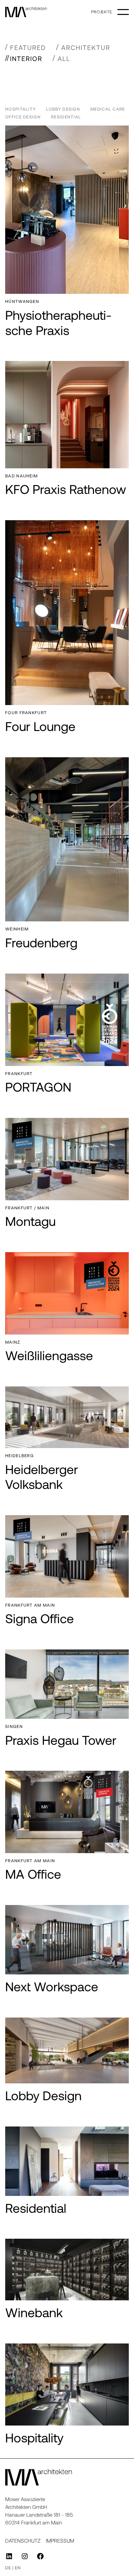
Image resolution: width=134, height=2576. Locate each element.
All (64, 58)
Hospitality (20, 109)
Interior (26, 58)
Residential (66, 117)
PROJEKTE (102, 12)
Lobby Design (63, 109)
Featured (28, 47)
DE (8, 2568)
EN (18, 2568)
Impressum (60, 2540)
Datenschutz (23, 2540)
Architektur (86, 47)
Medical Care (108, 109)
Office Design (23, 117)
